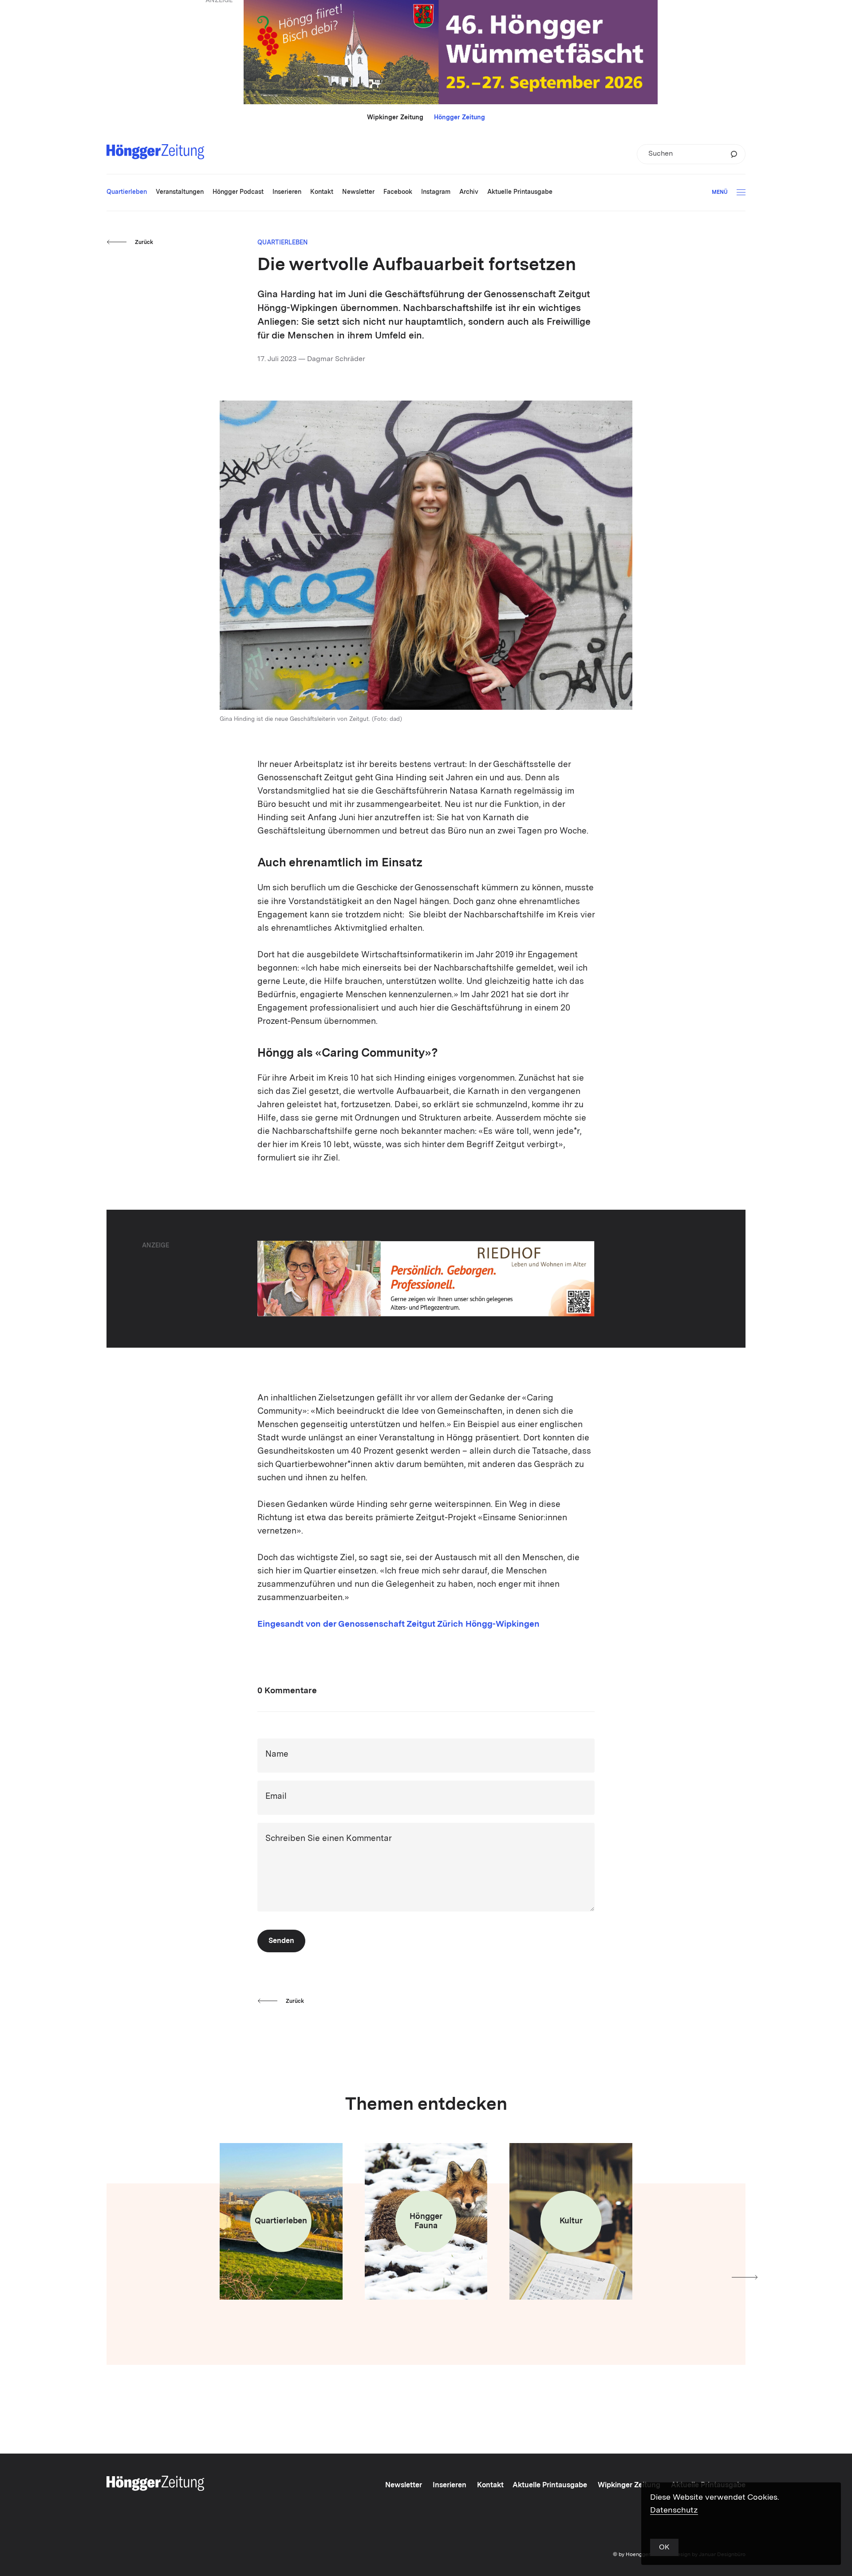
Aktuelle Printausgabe (550, 2486)
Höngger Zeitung (460, 118)
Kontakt (490, 2486)
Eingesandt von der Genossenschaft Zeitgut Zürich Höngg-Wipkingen (398, 1625)
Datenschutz (674, 2510)
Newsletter (404, 2486)
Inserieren (450, 2486)
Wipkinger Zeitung (395, 118)
